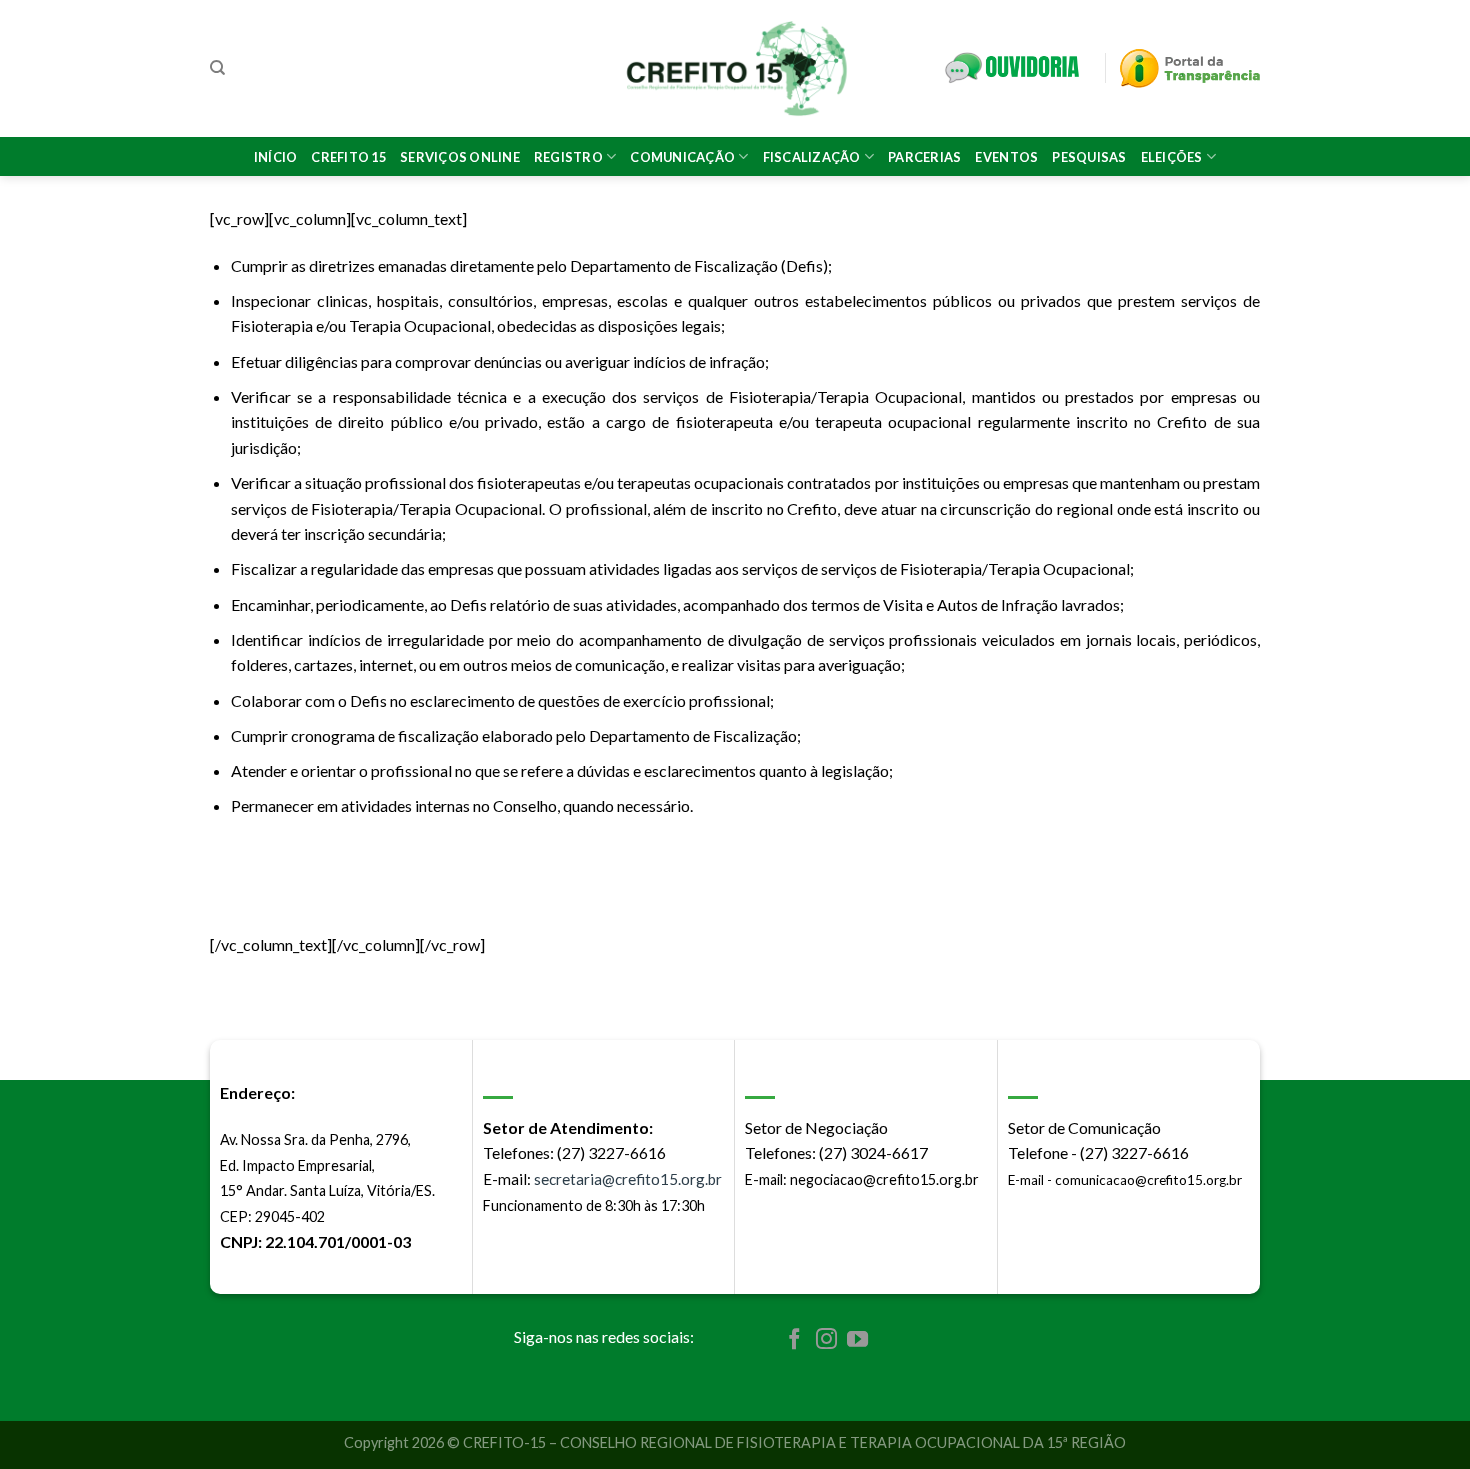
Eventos (1006, 157)
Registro (568, 157)
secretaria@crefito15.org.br (628, 1179)
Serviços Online (460, 157)
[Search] (217, 68)
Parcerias (924, 157)
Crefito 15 (348, 157)
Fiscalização (812, 157)
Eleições (1172, 157)
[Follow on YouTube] (857, 1340)
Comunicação (682, 157)
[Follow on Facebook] (794, 1340)
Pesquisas (1089, 157)
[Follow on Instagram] (826, 1340)
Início (276, 157)
